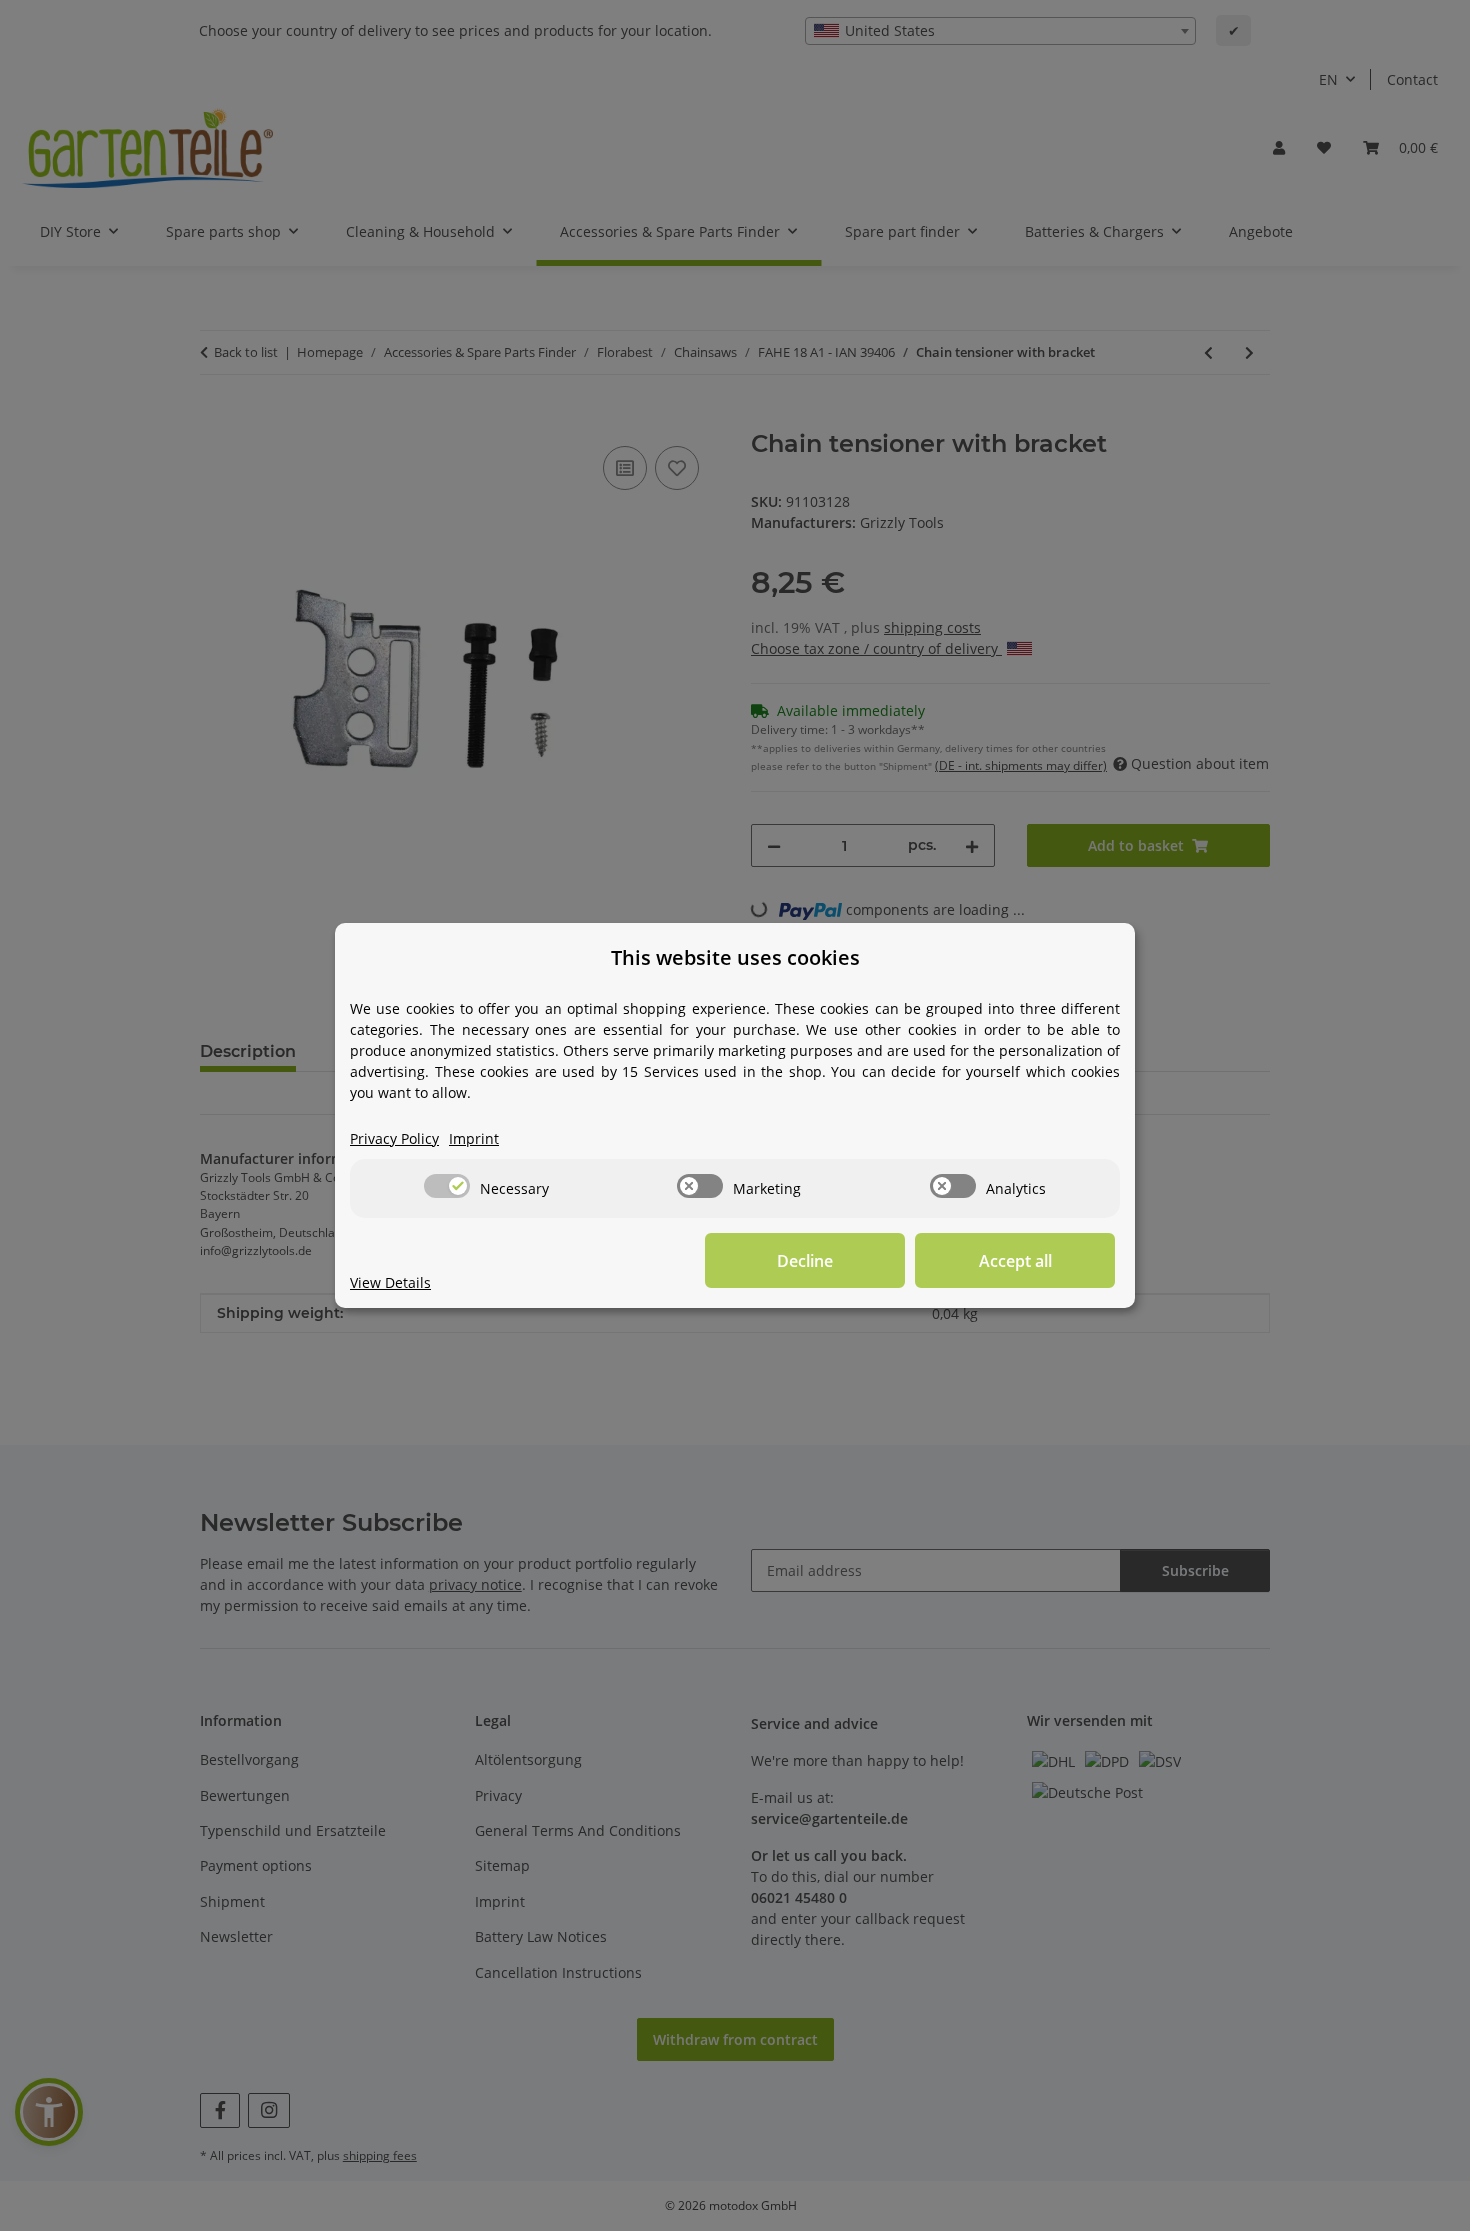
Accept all (1015, 1261)
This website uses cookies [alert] (735, 957)
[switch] (447, 1186)
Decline (805, 1261)
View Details (390, 1282)
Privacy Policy (394, 1138)
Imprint (474, 1138)
